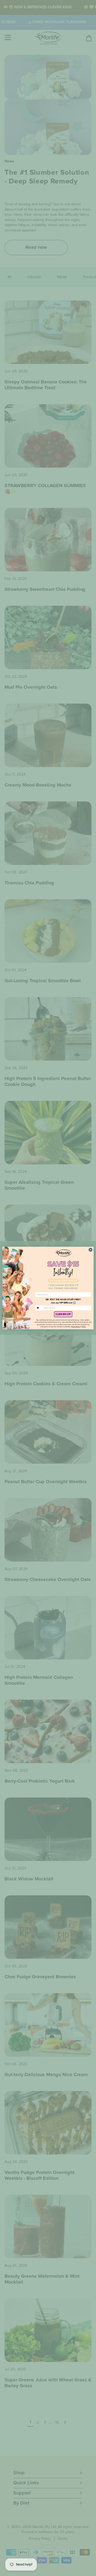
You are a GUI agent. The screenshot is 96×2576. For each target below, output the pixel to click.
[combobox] (39, 1308)
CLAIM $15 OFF (63, 1314)
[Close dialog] (91, 1250)
